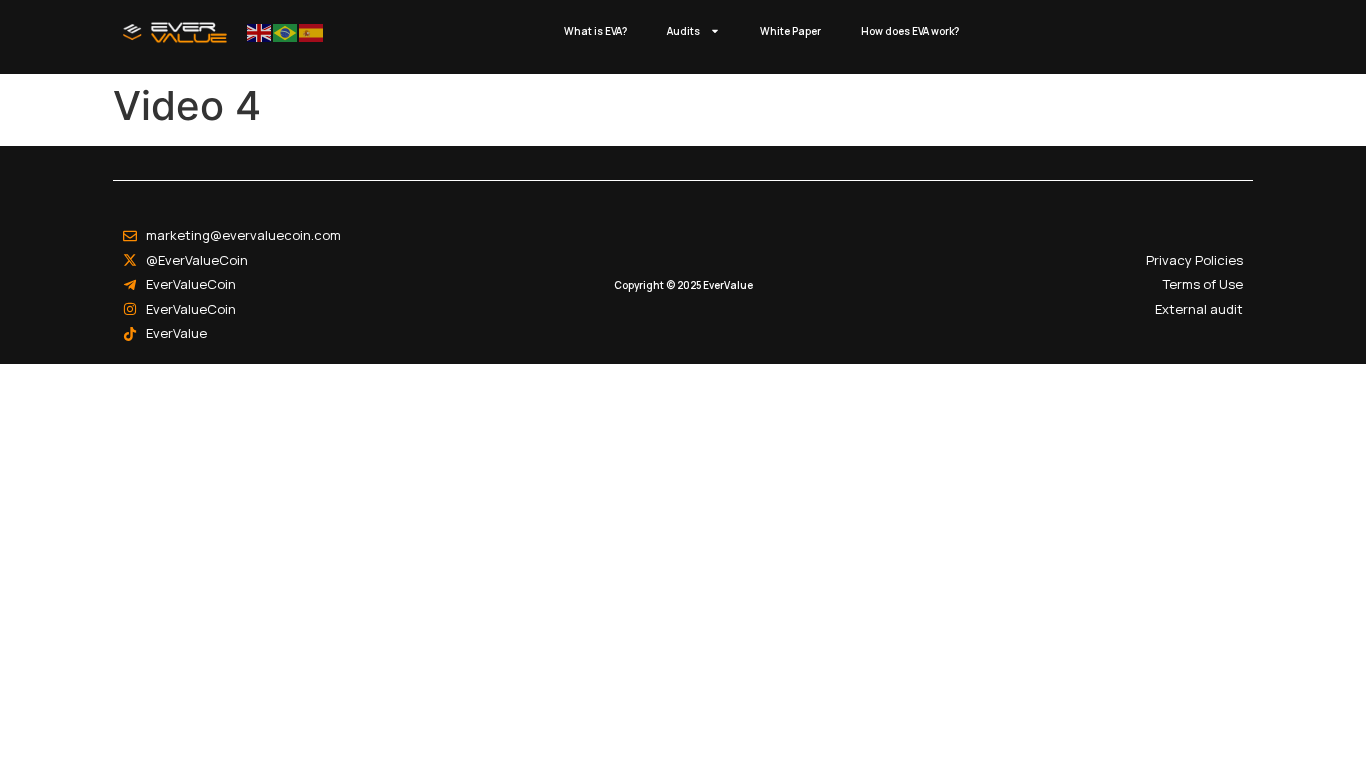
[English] (260, 31)
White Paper (790, 31)
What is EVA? (595, 31)
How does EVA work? (910, 31)
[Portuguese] (286, 31)
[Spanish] (312, 31)
